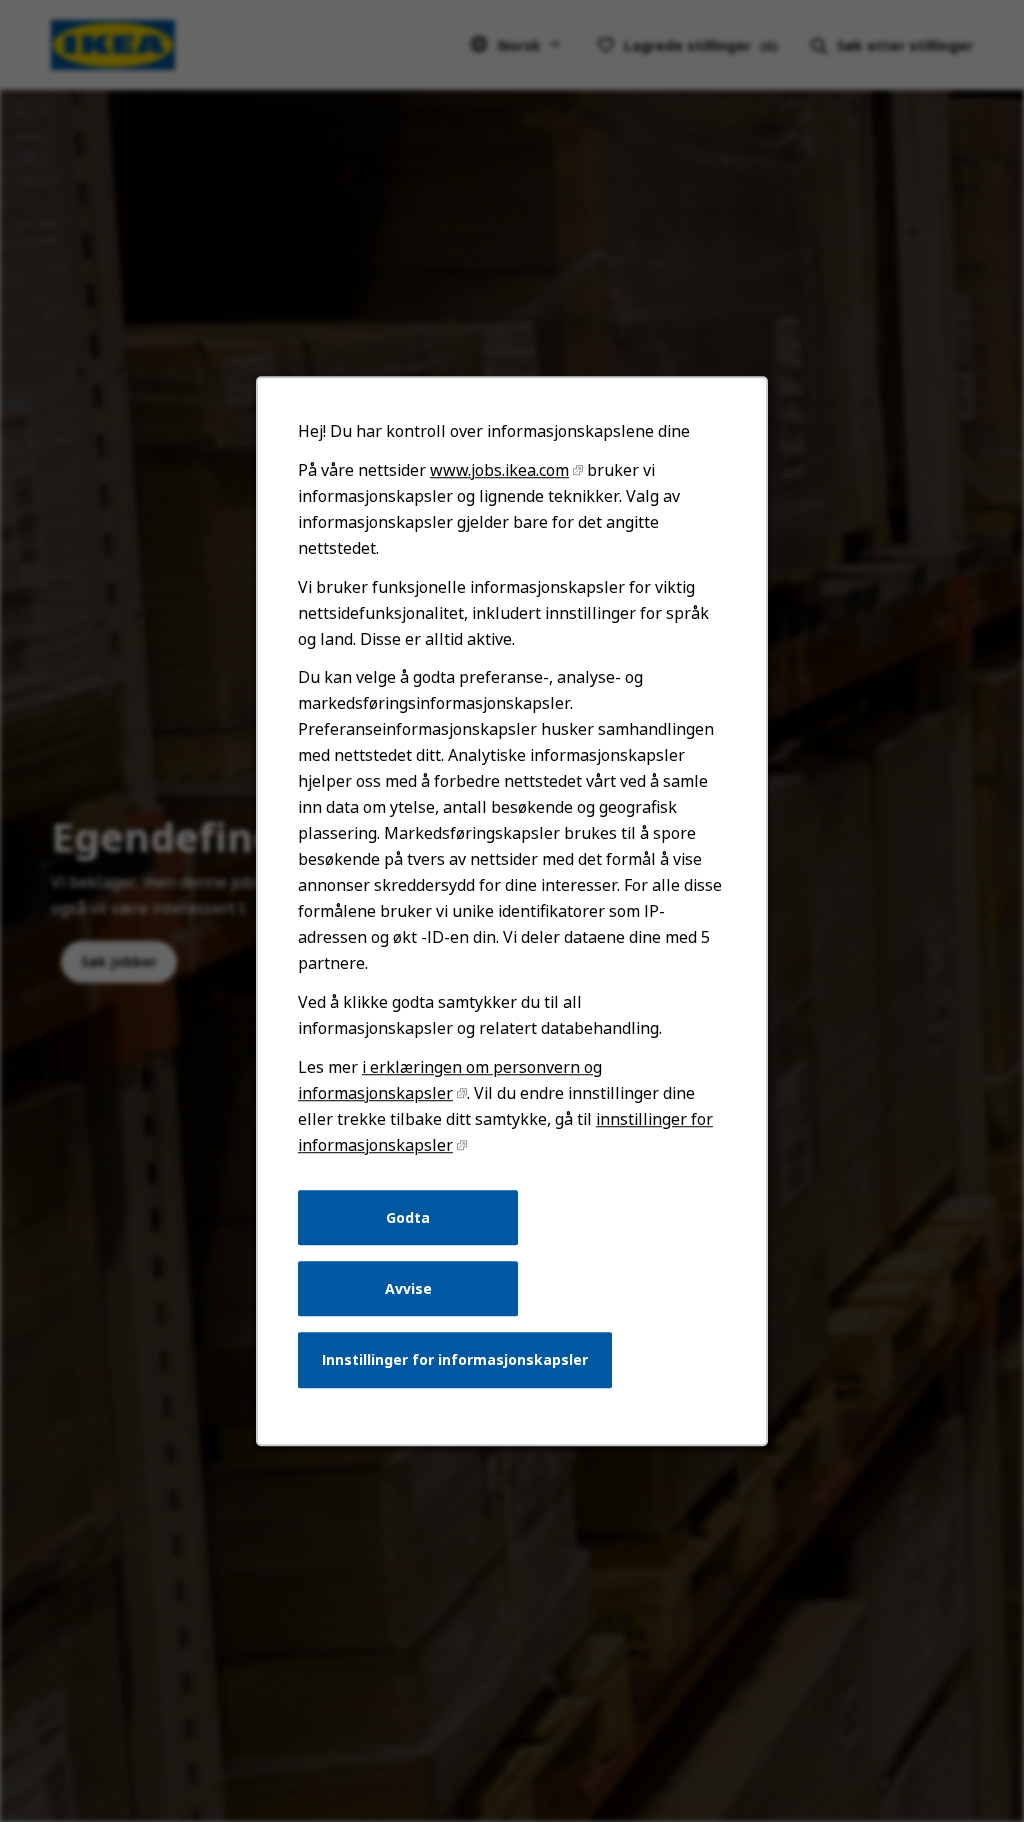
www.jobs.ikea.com (499, 470)
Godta (408, 1217)
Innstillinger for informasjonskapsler (455, 1359)
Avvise (408, 1288)
